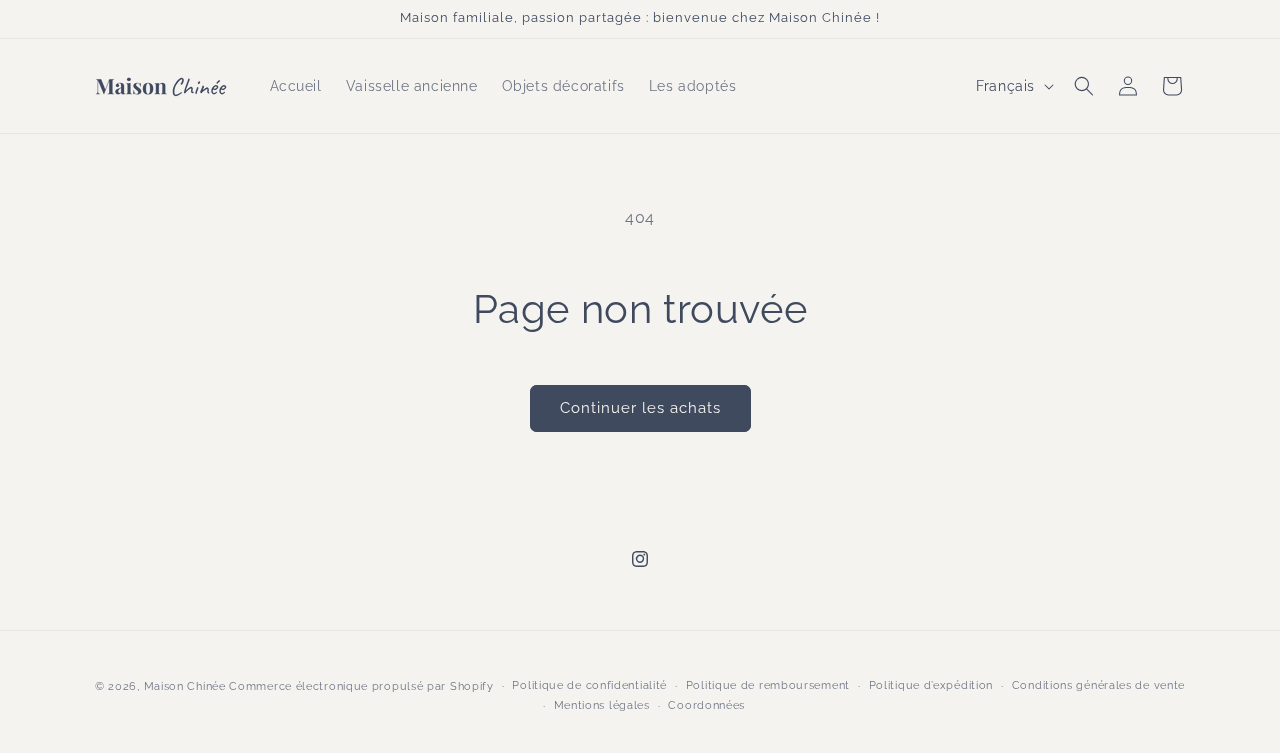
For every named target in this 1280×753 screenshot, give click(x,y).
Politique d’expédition (931, 685)
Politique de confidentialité (589, 685)
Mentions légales (602, 705)
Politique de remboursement (768, 685)
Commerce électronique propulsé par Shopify (361, 686)
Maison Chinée (185, 686)
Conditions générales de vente (1098, 685)
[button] (1084, 86)
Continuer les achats (640, 408)
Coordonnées (706, 705)
